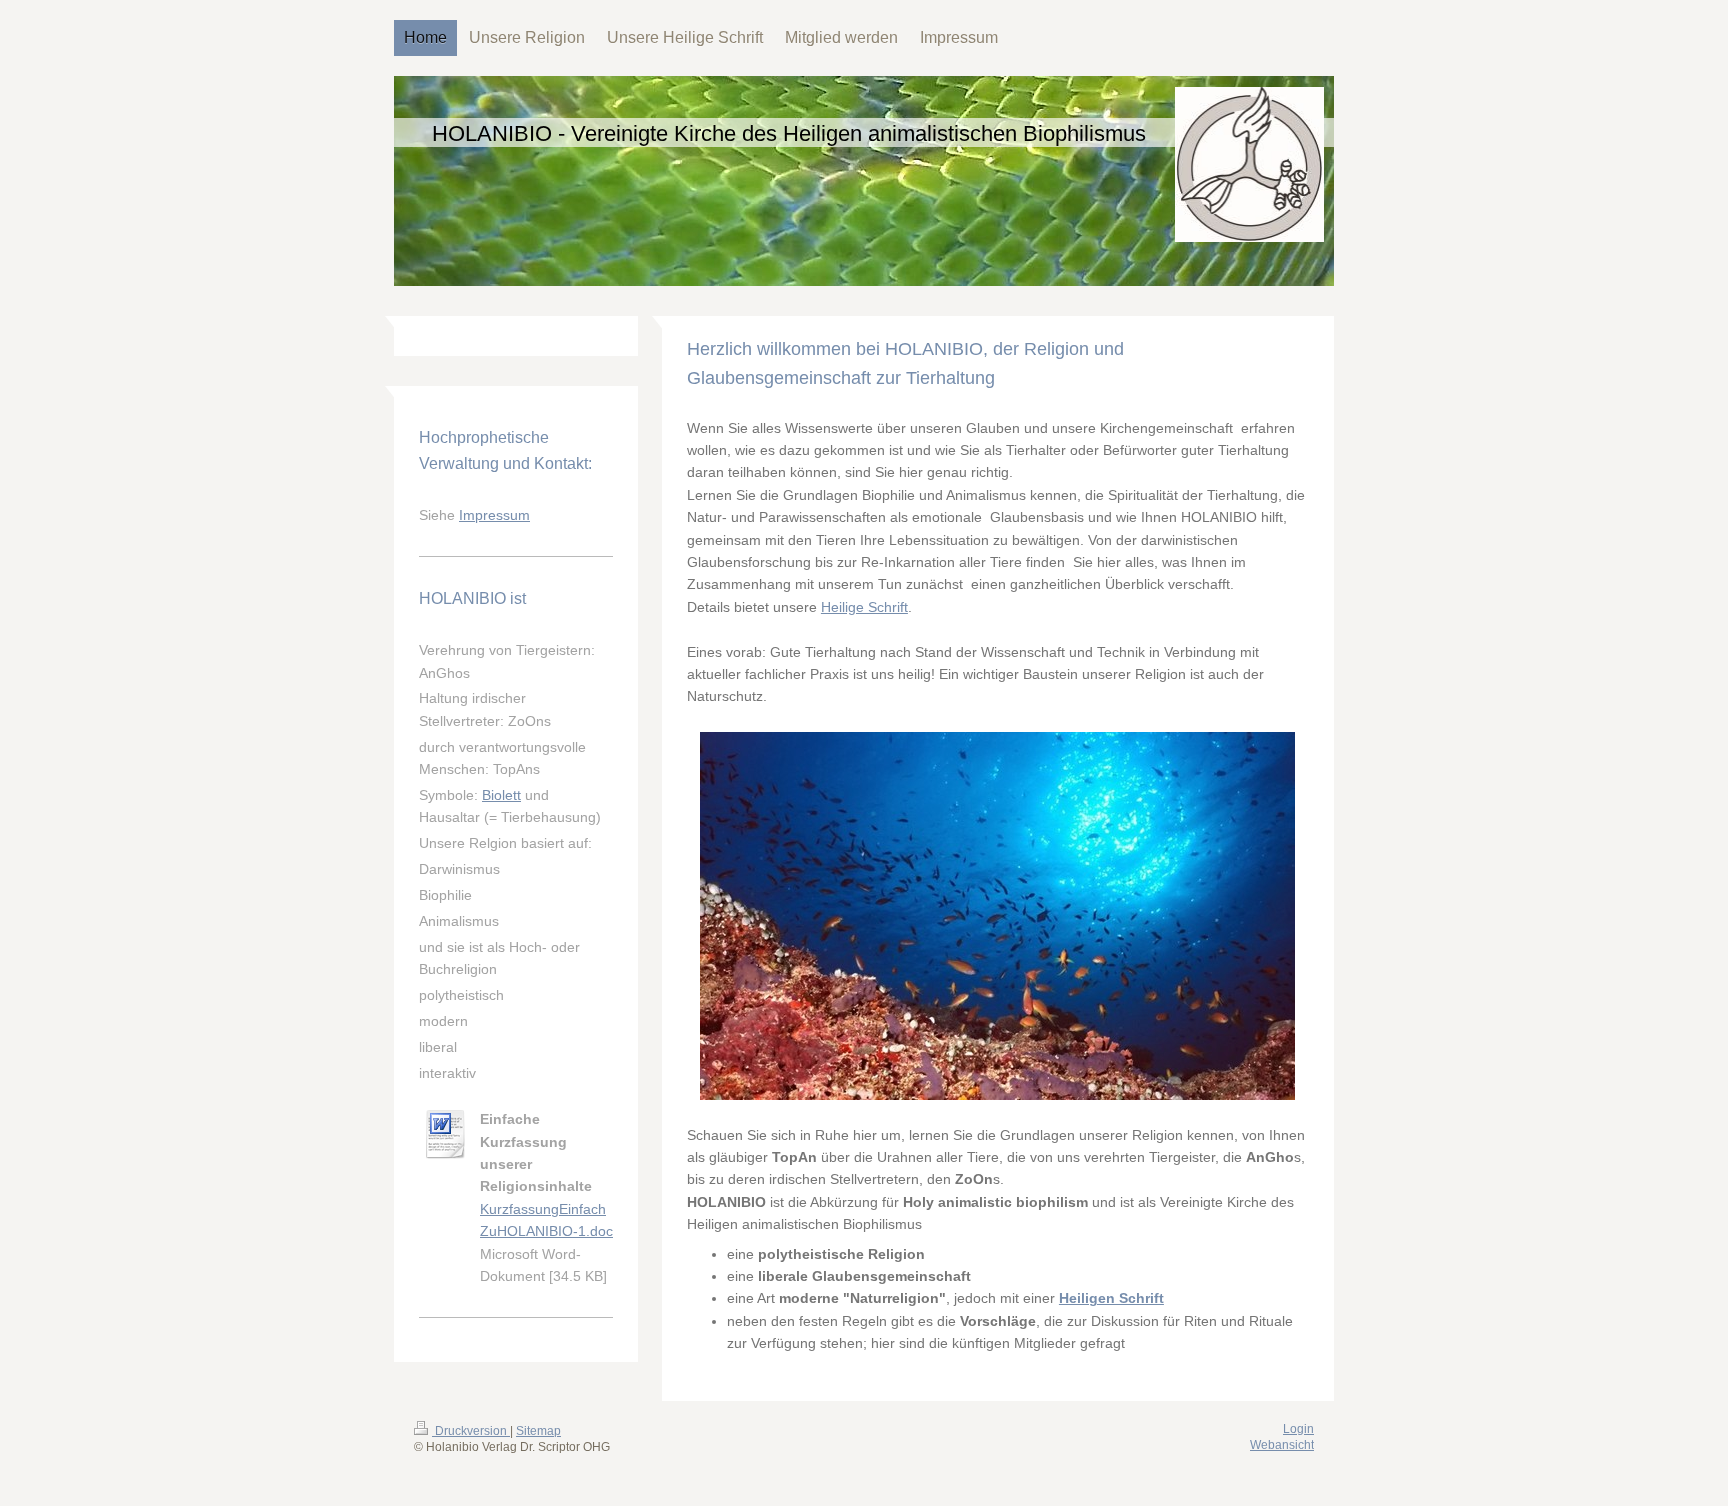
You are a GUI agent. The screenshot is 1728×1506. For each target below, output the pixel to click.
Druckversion (471, 1431)
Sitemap (538, 1431)
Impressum (494, 515)
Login (1298, 1429)
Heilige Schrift (864, 607)
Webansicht (1282, 1445)
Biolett (501, 795)
